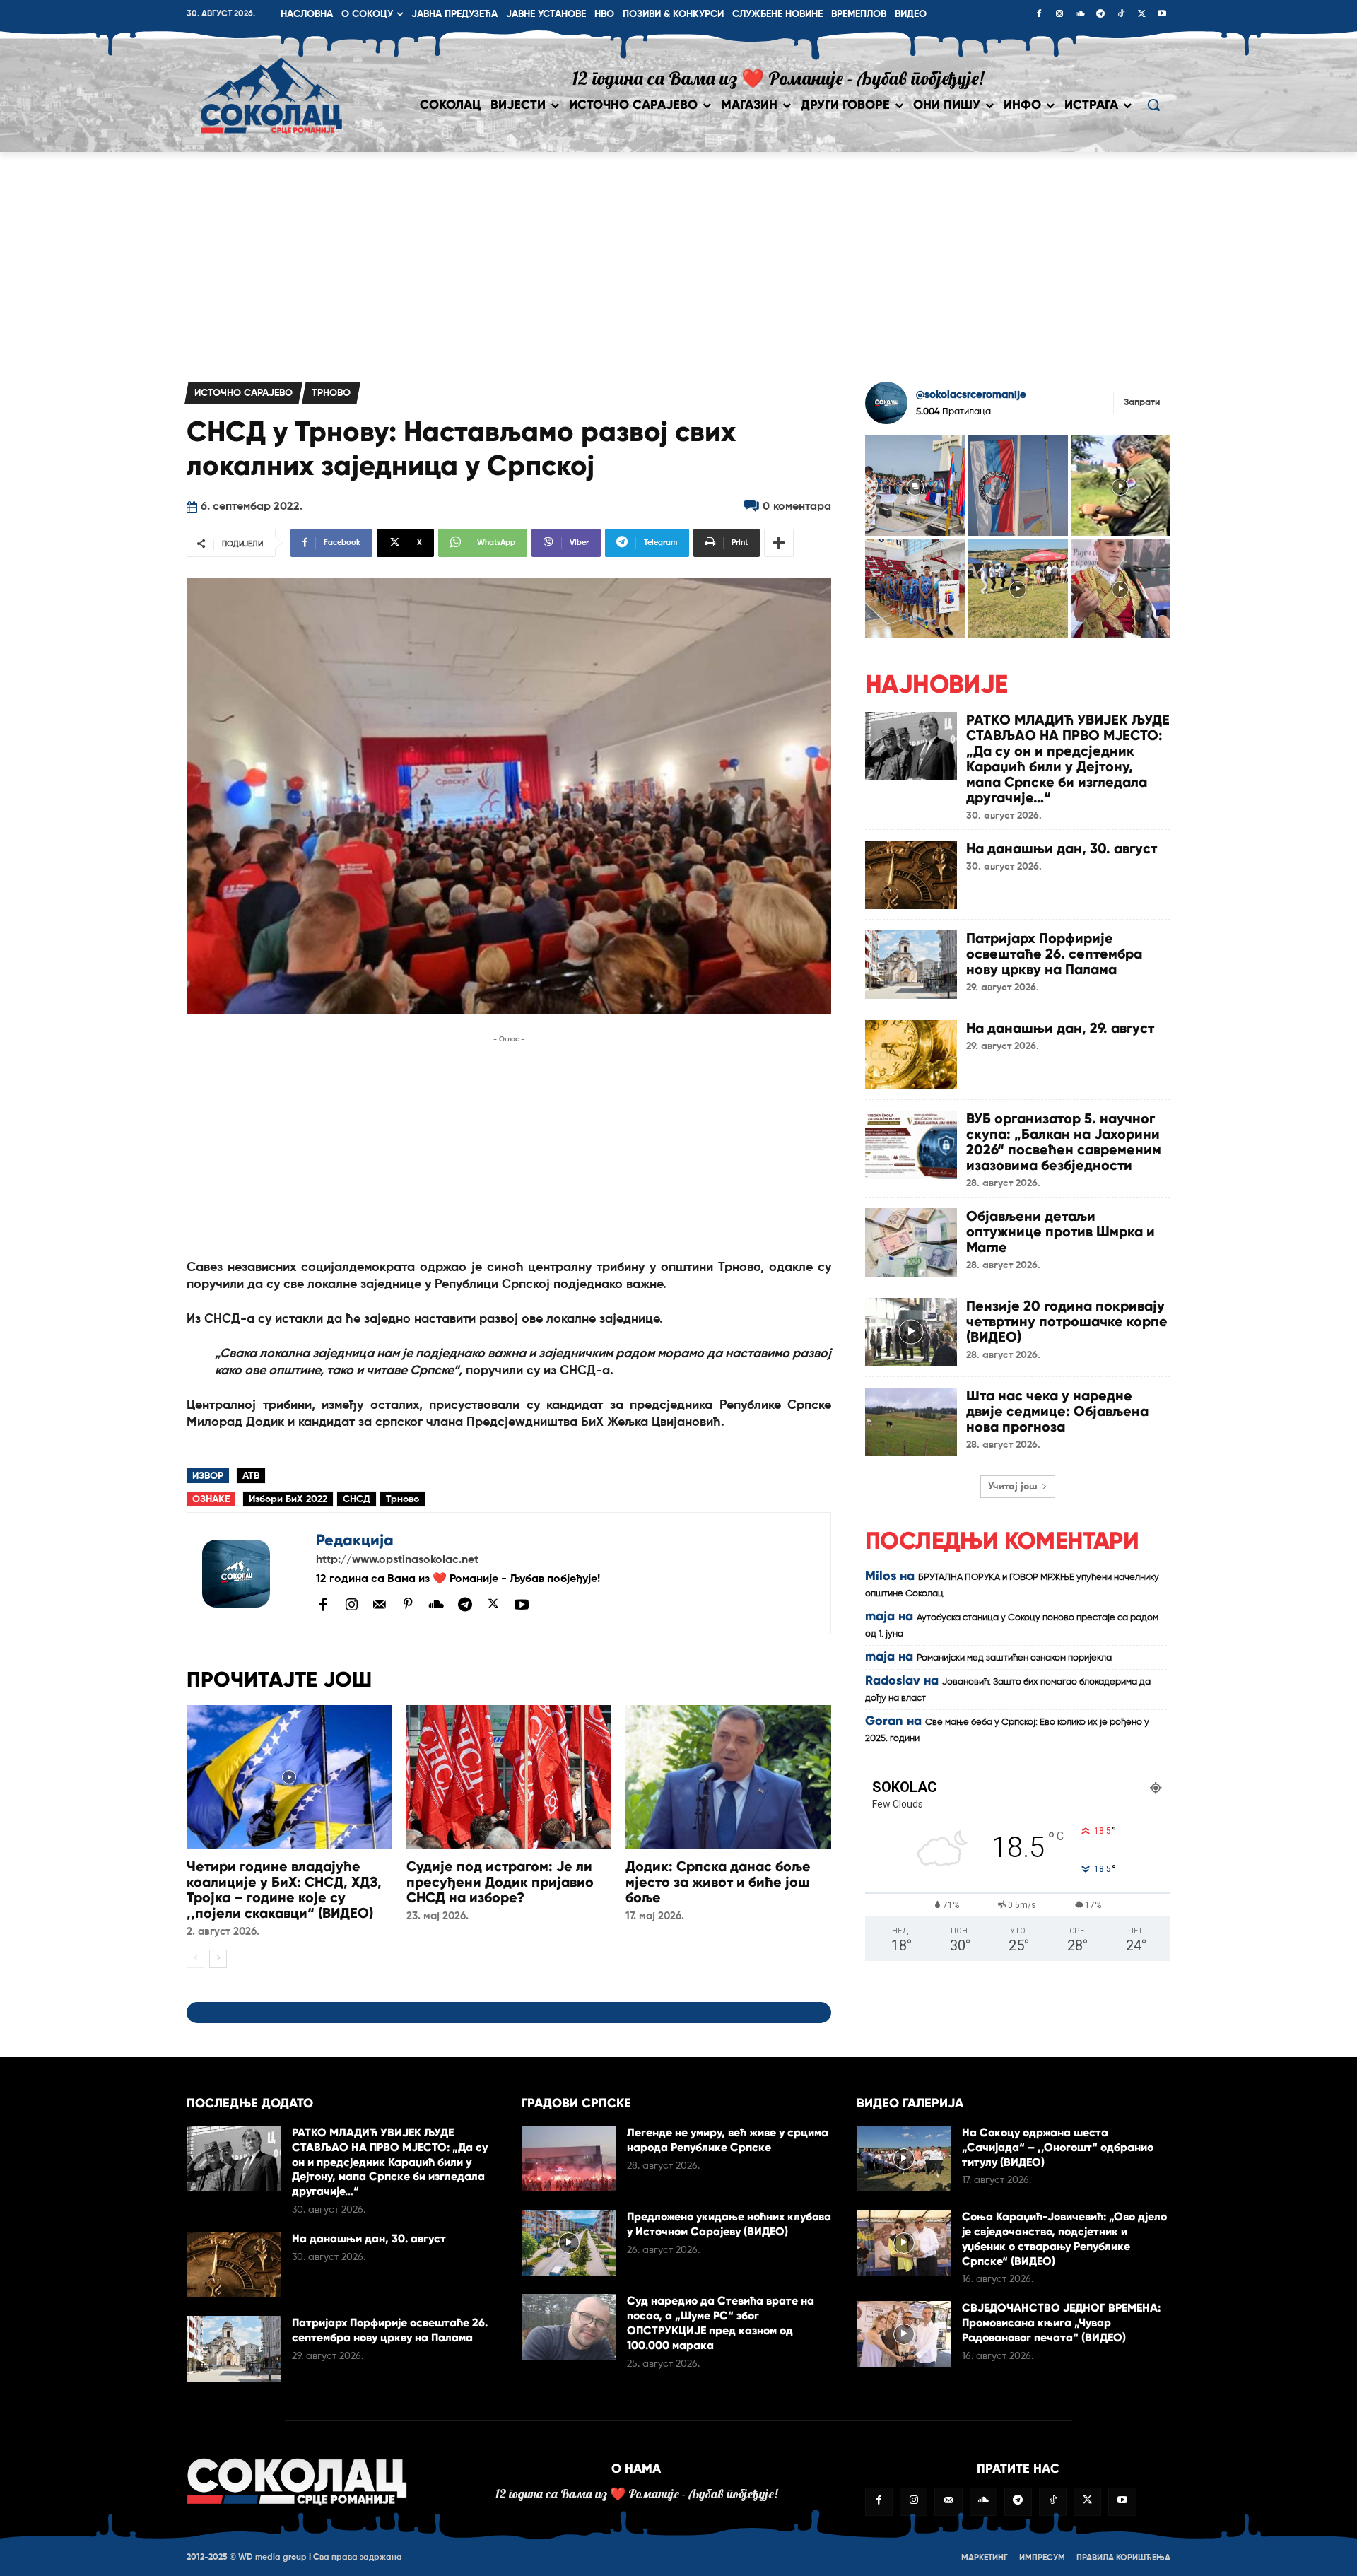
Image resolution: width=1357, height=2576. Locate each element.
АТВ (251, 1476)
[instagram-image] (915, 485)
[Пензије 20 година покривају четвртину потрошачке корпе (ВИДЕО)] (911, 1332)
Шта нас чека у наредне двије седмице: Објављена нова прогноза (1057, 1411)
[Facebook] (1039, 15)
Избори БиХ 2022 (288, 1499)
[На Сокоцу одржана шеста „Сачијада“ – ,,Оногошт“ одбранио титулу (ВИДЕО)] (904, 2159)
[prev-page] (195, 1959)
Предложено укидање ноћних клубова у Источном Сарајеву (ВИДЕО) (729, 2224)
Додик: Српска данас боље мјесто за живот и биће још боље (718, 1882)
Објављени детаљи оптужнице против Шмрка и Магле (1061, 1231)
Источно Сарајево (243, 393)
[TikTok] (1121, 15)
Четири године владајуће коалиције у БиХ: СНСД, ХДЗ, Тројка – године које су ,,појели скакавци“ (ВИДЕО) (284, 1890)
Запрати (1142, 403)
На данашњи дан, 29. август (1060, 1028)
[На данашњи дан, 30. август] (911, 875)
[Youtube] (1162, 15)
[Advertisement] (678, 258)
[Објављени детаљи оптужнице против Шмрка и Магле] (911, 1242)
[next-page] (218, 1959)
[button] (1153, 105)
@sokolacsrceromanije (971, 395)
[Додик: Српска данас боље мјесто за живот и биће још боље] (728, 1777)
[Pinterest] (408, 1605)
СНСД (357, 1499)
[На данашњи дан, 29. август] (911, 1054)
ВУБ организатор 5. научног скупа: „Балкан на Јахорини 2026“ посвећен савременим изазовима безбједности (1064, 1142)
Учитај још (1013, 1487)
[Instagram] (1059, 15)
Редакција (355, 1540)
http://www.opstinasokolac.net (397, 1560)
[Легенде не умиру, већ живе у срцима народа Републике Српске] (569, 2159)
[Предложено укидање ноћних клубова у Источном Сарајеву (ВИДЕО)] (569, 2243)
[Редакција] (252, 1574)
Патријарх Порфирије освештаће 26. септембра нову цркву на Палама (1054, 954)
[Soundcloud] (1080, 15)
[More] (779, 543)
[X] (1141, 15)
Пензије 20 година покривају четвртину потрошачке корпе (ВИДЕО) (1067, 1321)
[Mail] (380, 1604)
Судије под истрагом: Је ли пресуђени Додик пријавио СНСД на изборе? (500, 1882)
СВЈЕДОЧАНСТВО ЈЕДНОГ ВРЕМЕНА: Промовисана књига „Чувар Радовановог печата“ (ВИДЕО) (1061, 2323)
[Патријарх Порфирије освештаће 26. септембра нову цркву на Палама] (911, 965)
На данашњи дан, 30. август (1062, 848)
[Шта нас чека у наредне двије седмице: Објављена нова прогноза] (911, 1422)
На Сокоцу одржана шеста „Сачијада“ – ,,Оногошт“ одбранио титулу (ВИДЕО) (1058, 2147)
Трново (331, 393)
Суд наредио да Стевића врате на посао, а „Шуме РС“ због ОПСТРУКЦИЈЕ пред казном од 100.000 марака (721, 2323)
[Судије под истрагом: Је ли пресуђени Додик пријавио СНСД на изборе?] (509, 1777)
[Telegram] (1100, 15)
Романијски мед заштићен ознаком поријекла (1014, 1658)
